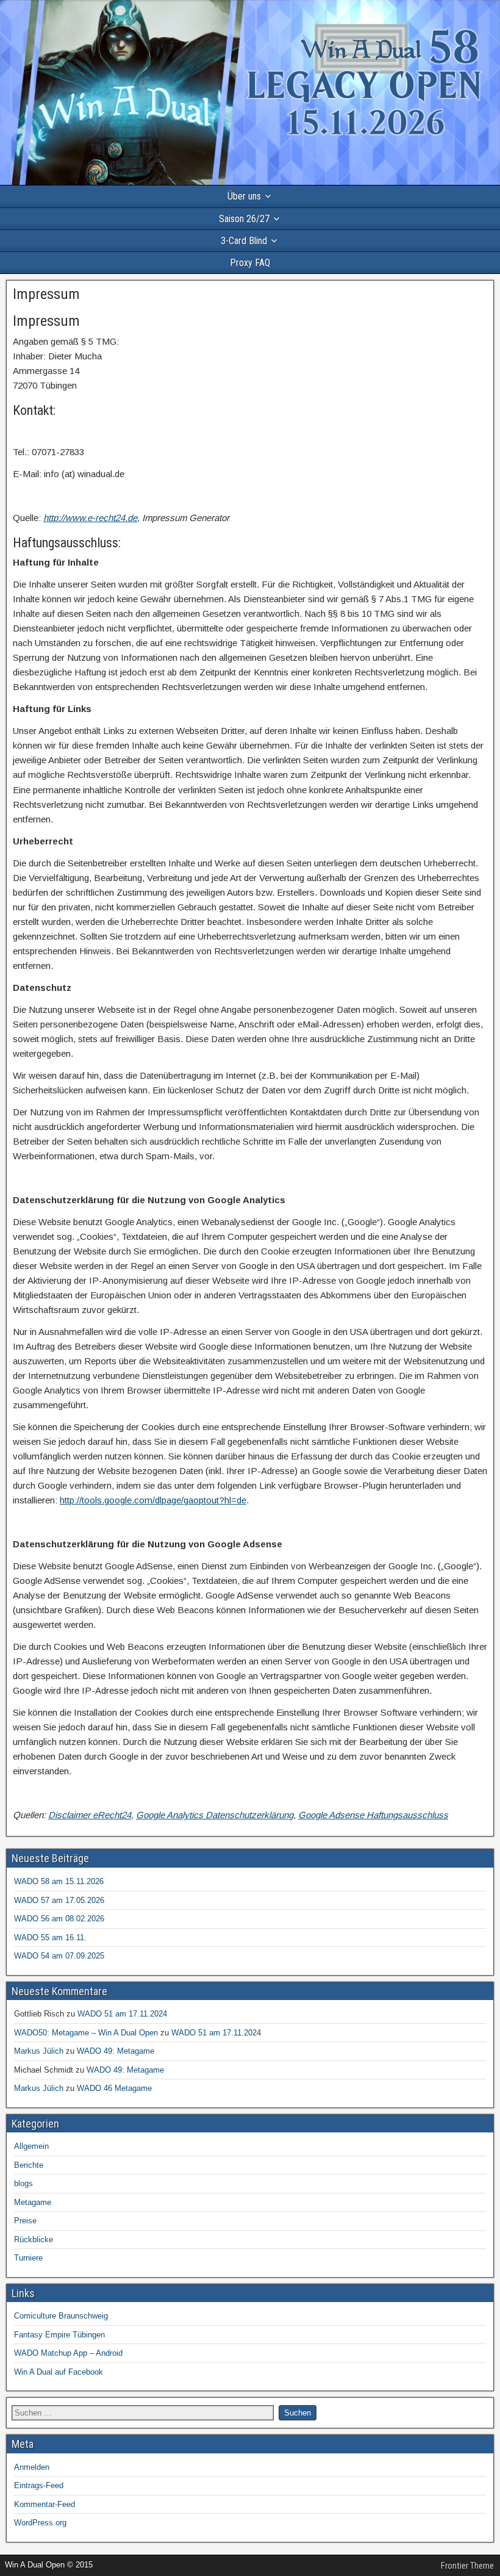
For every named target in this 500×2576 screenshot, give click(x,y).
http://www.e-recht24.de (90, 518)
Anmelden (32, 2467)
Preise (25, 2221)
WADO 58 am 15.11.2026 (59, 1881)
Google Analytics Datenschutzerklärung (215, 1815)
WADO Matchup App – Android (68, 2353)
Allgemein (31, 2146)
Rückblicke (34, 2240)
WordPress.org (40, 2523)
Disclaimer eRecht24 (90, 1815)
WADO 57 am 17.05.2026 (59, 1900)
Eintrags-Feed (39, 2485)
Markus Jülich (39, 2051)
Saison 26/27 (244, 219)
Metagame (33, 2202)
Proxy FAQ (250, 263)
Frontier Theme (467, 2566)
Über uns (244, 196)
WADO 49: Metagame (116, 2051)
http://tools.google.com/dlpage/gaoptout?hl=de (153, 1500)
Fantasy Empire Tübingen (59, 2335)
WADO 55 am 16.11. (50, 1937)
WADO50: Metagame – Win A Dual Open (86, 2033)
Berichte (29, 2165)
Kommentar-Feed (45, 2504)
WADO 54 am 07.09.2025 (59, 1956)
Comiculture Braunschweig (61, 2316)
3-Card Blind (244, 241)
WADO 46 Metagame (114, 2088)
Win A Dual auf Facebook (59, 2372)
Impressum (46, 294)
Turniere (28, 2258)
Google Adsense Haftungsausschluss (373, 1815)
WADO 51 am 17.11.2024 (122, 2014)
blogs (23, 2183)
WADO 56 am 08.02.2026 (59, 1919)
